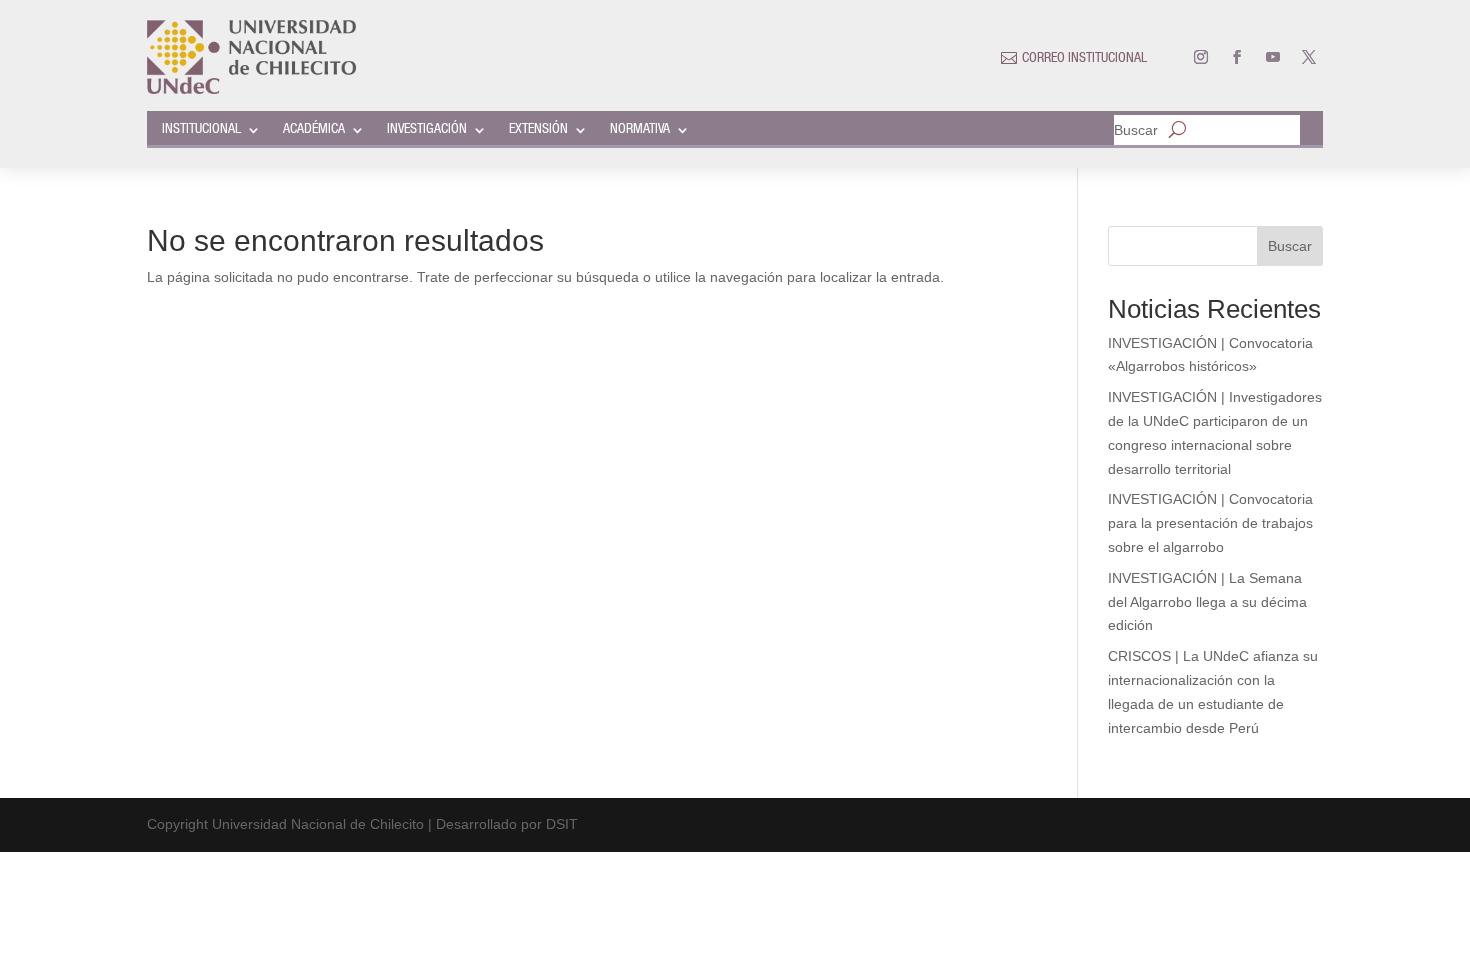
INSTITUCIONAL (201, 130)
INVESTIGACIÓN (427, 130)
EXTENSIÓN (538, 130)
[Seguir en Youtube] (1273, 57)
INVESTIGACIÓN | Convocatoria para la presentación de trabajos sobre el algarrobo (1210, 523)
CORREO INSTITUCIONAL (1084, 59)
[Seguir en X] (1309, 57)
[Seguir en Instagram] (1201, 57)
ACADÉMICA (314, 130)
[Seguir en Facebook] (1237, 57)
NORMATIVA (640, 130)
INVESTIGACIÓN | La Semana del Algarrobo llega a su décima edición (1207, 602)
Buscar (1136, 130)
